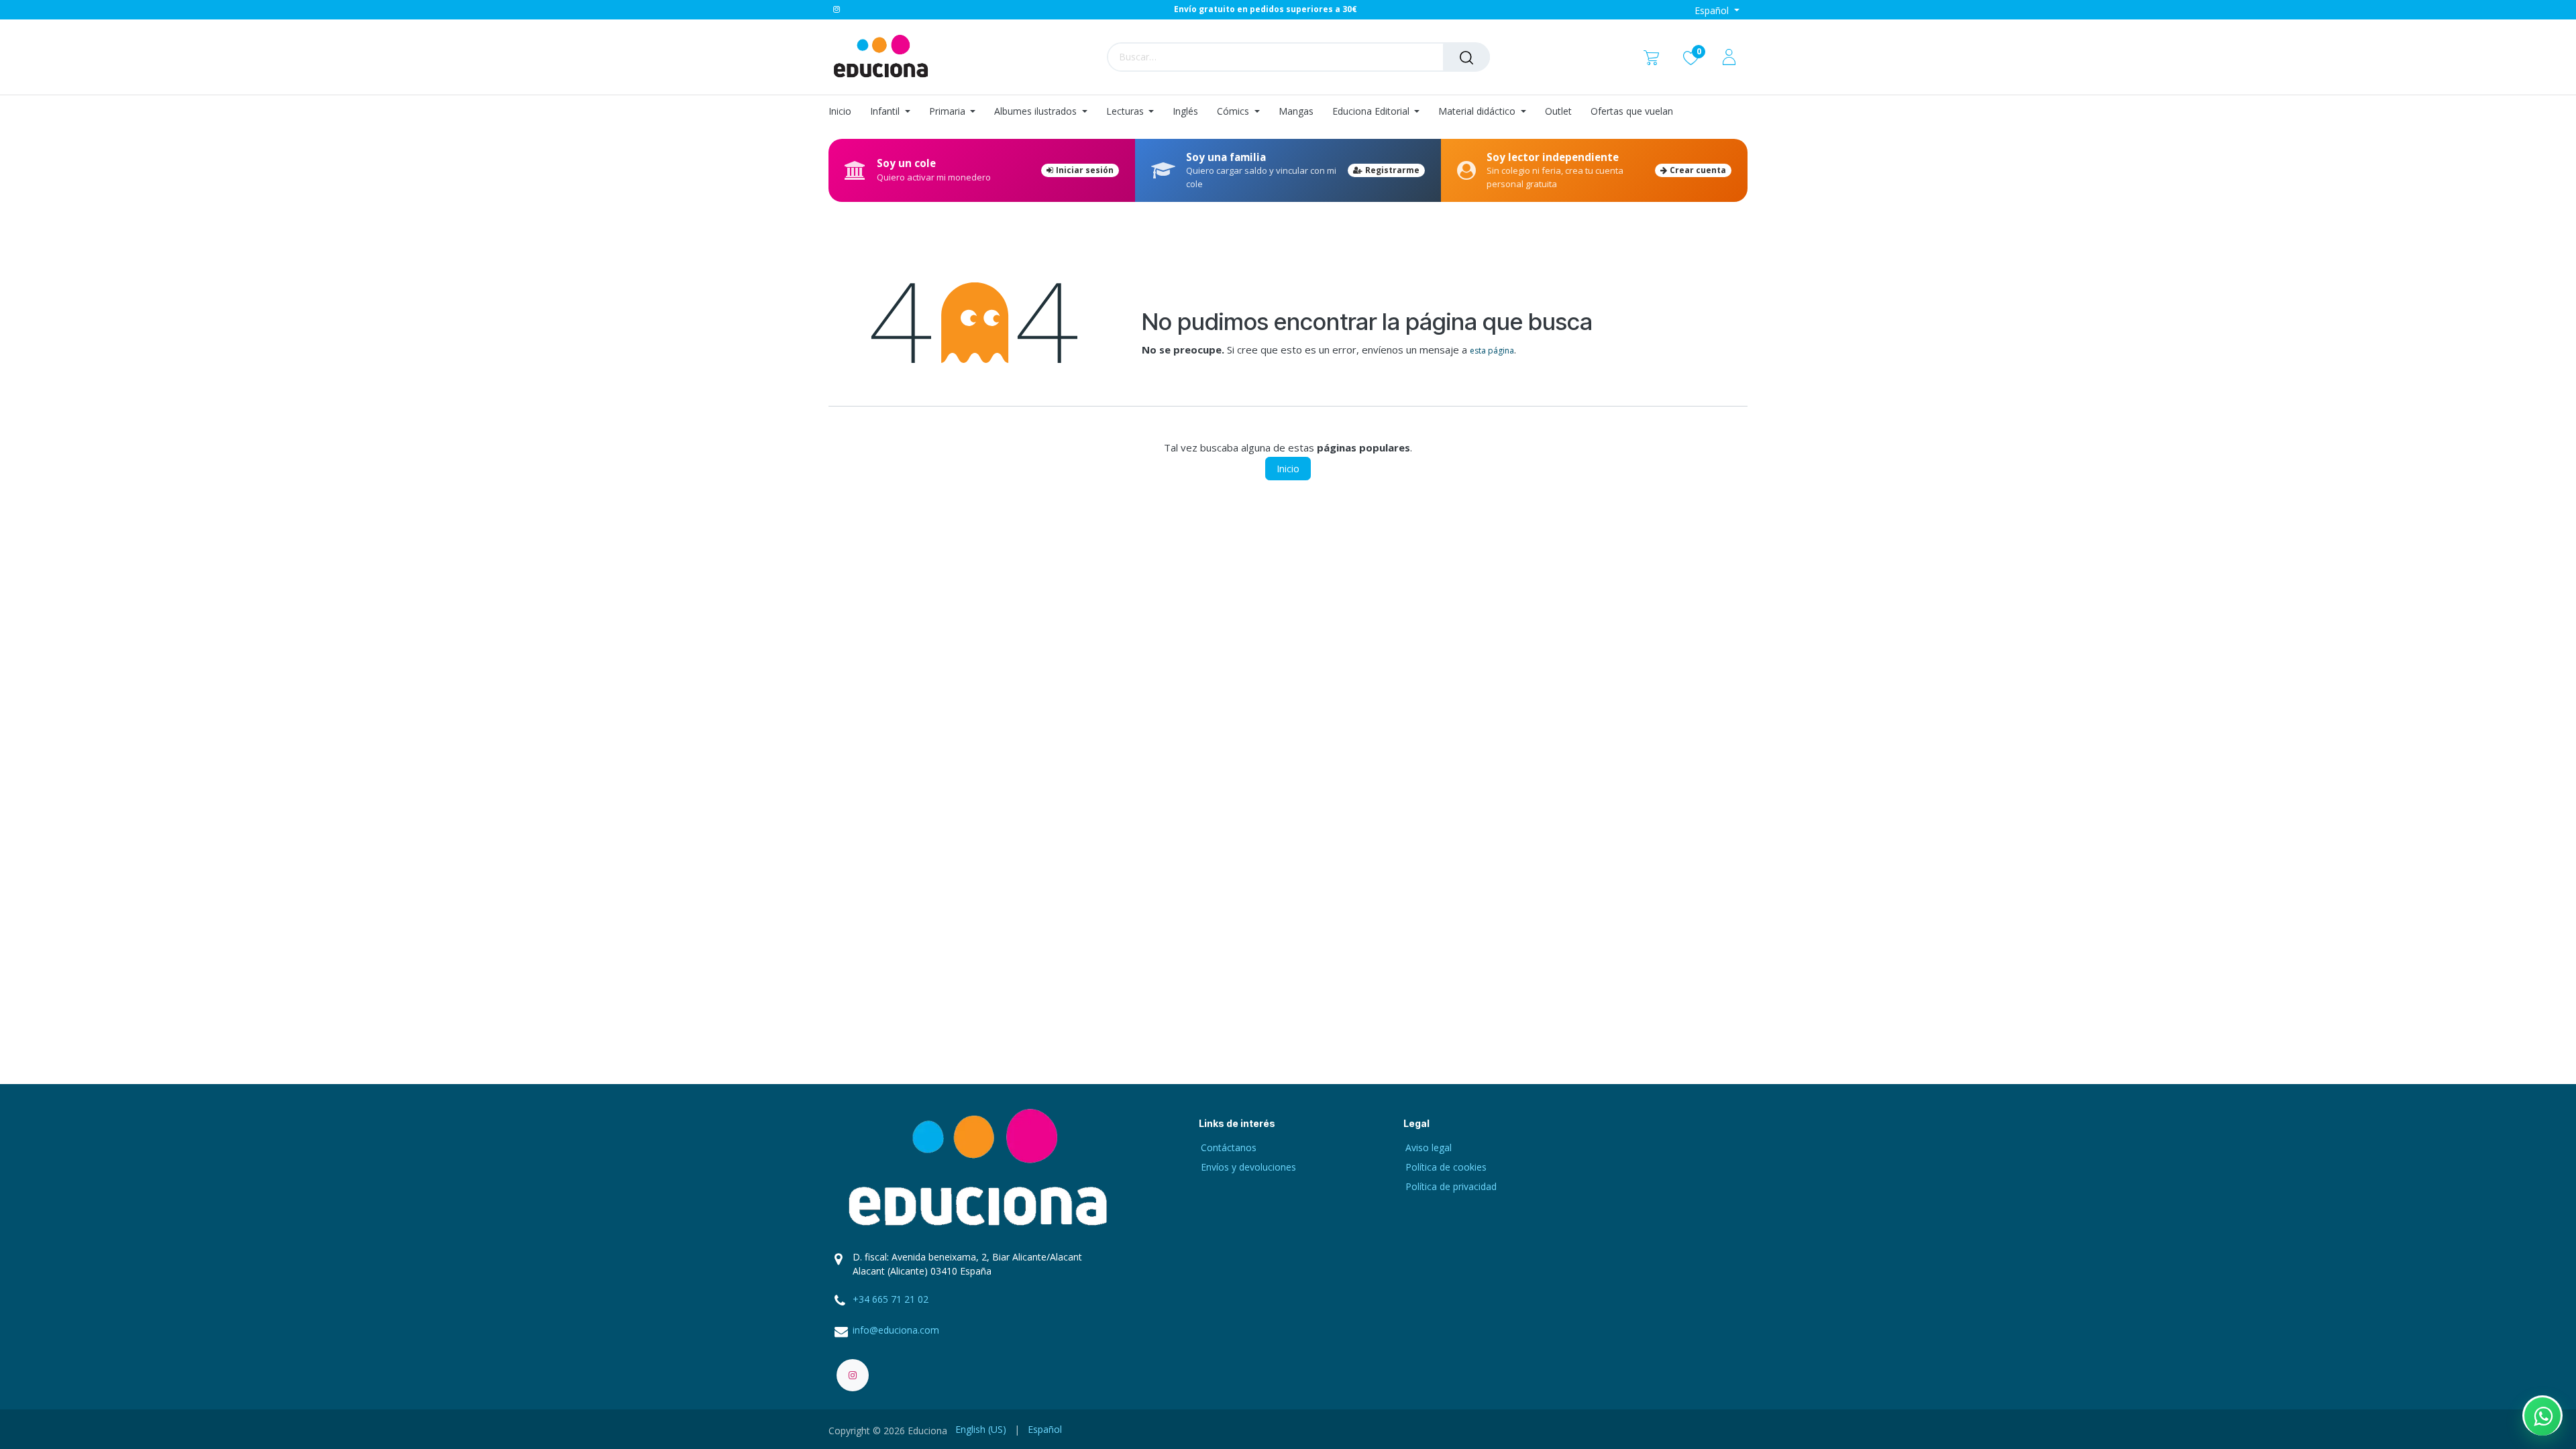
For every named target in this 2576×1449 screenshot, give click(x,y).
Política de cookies (1446, 1167)
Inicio (1288, 469)
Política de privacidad (1451, 1186)
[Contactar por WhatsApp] (2542, 1415)
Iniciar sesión (1085, 170)
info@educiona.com (896, 1330)
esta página (1492, 351)
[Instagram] (837, 9)
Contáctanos (1229, 1147)
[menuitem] (845, 112)
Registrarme (1392, 170)
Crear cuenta (1698, 170)
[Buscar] (1466, 57)
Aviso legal (1429, 1147)
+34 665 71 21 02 (891, 1299)
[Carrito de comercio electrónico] (1651, 57)
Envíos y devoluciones (1248, 1167)
